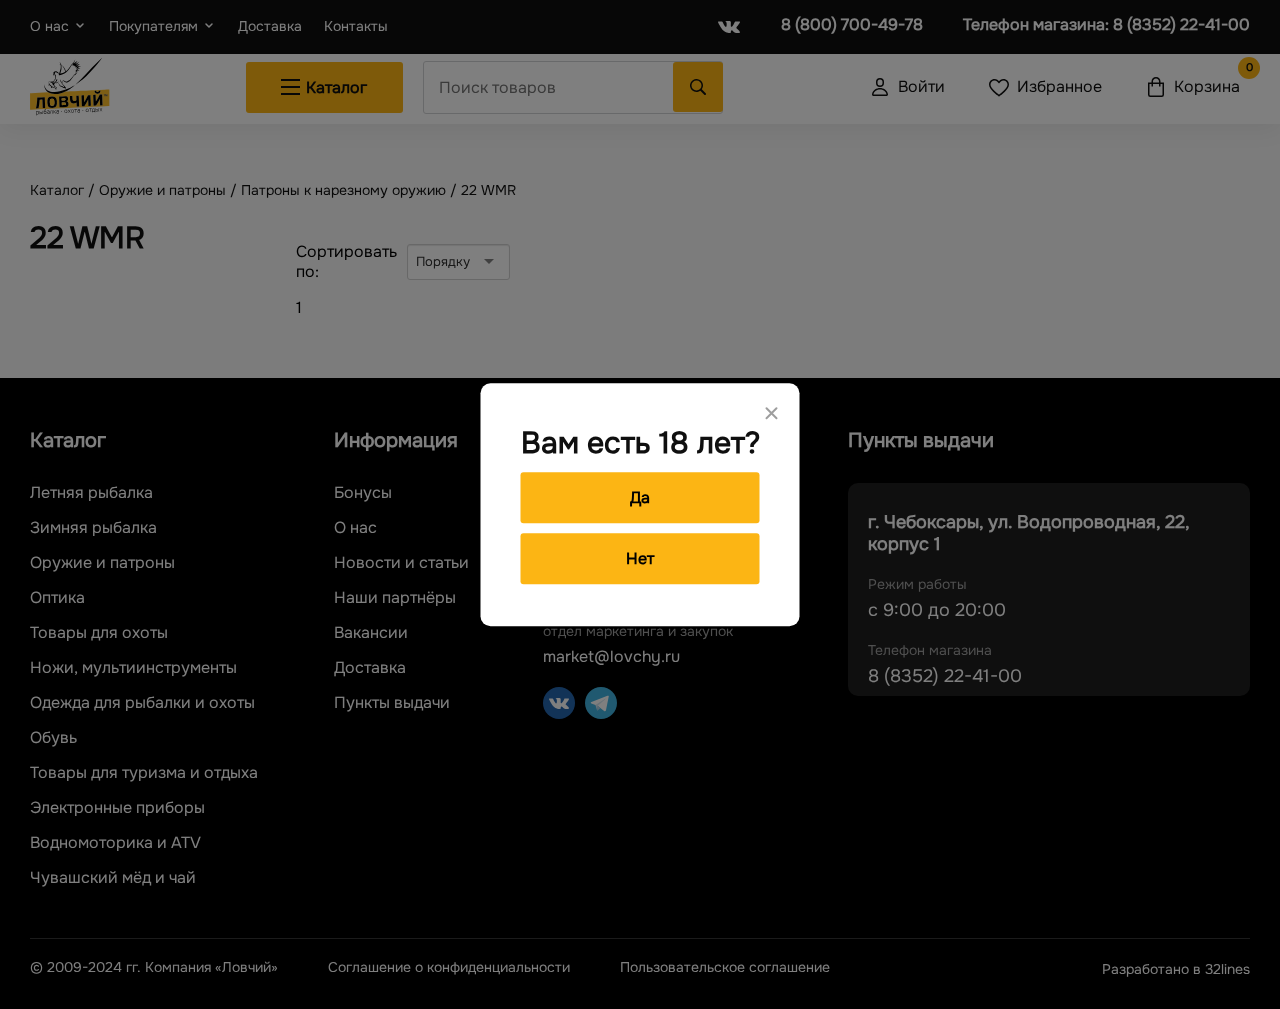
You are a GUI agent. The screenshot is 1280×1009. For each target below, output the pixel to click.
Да (640, 497)
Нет (640, 558)
